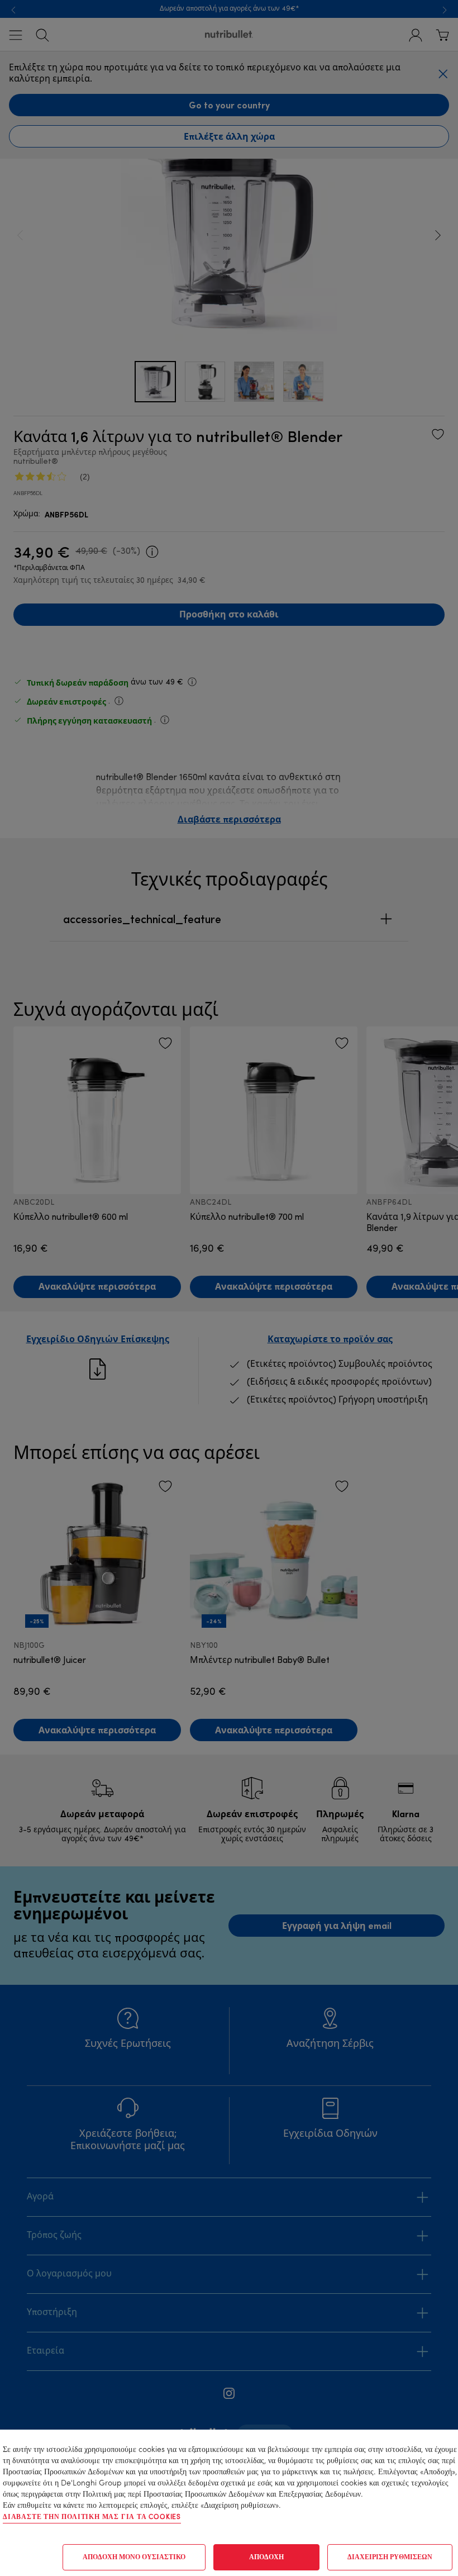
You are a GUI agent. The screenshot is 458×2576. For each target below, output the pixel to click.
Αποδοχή (266, 2558)
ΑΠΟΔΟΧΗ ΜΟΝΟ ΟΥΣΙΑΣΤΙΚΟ (134, 2558)
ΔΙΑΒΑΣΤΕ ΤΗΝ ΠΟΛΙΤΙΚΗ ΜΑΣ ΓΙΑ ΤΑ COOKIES (92, 2517)
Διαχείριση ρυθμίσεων (390, 2558)
